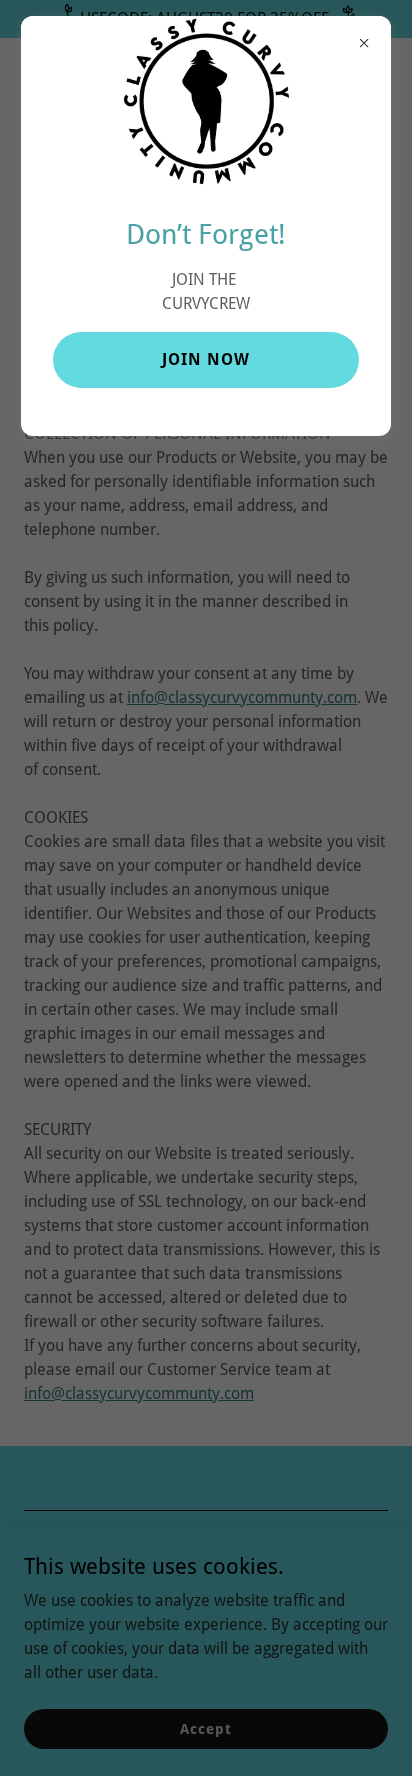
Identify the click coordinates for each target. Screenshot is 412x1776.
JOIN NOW (206, 359)
